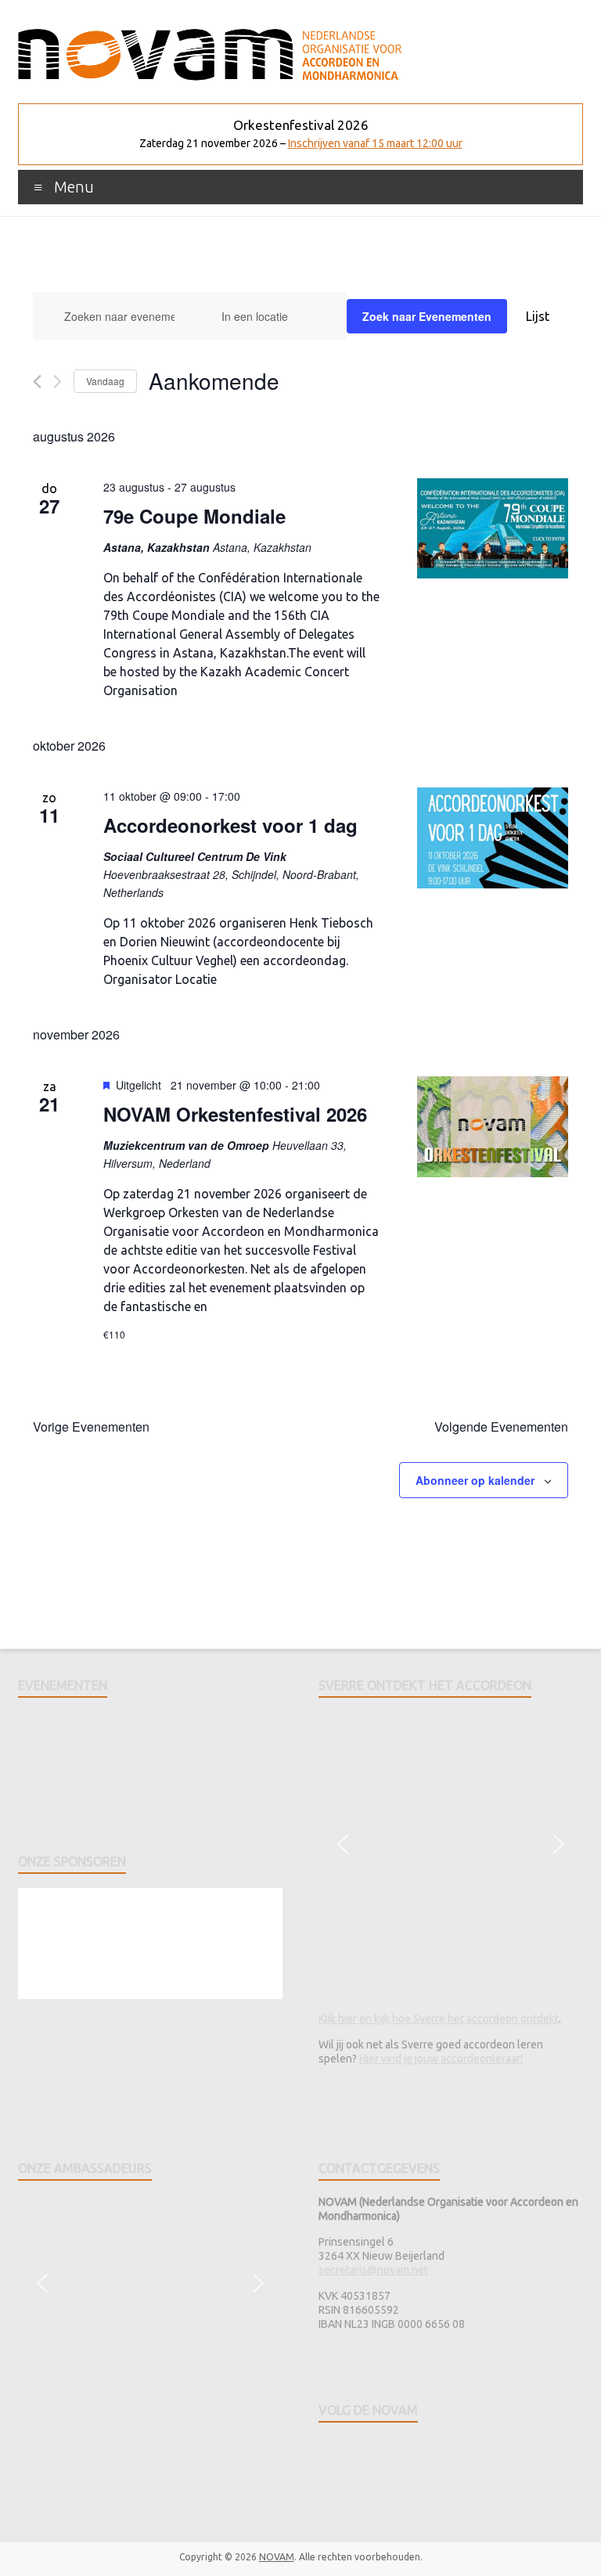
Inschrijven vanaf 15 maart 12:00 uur (375, 143)
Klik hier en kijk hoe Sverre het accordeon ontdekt (439, 2019)
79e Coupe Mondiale (194, 516)
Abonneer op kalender (475, 1480)
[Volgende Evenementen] (58, 382)
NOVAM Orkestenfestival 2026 (235, 1114)
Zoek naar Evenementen (427, 316)
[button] (343, 1844)
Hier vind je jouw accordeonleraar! (441, 2059)
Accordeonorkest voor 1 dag (230, 825)
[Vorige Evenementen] (37, 382)
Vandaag (105, 381)
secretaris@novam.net (373, 2270)
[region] (150, 1771)
